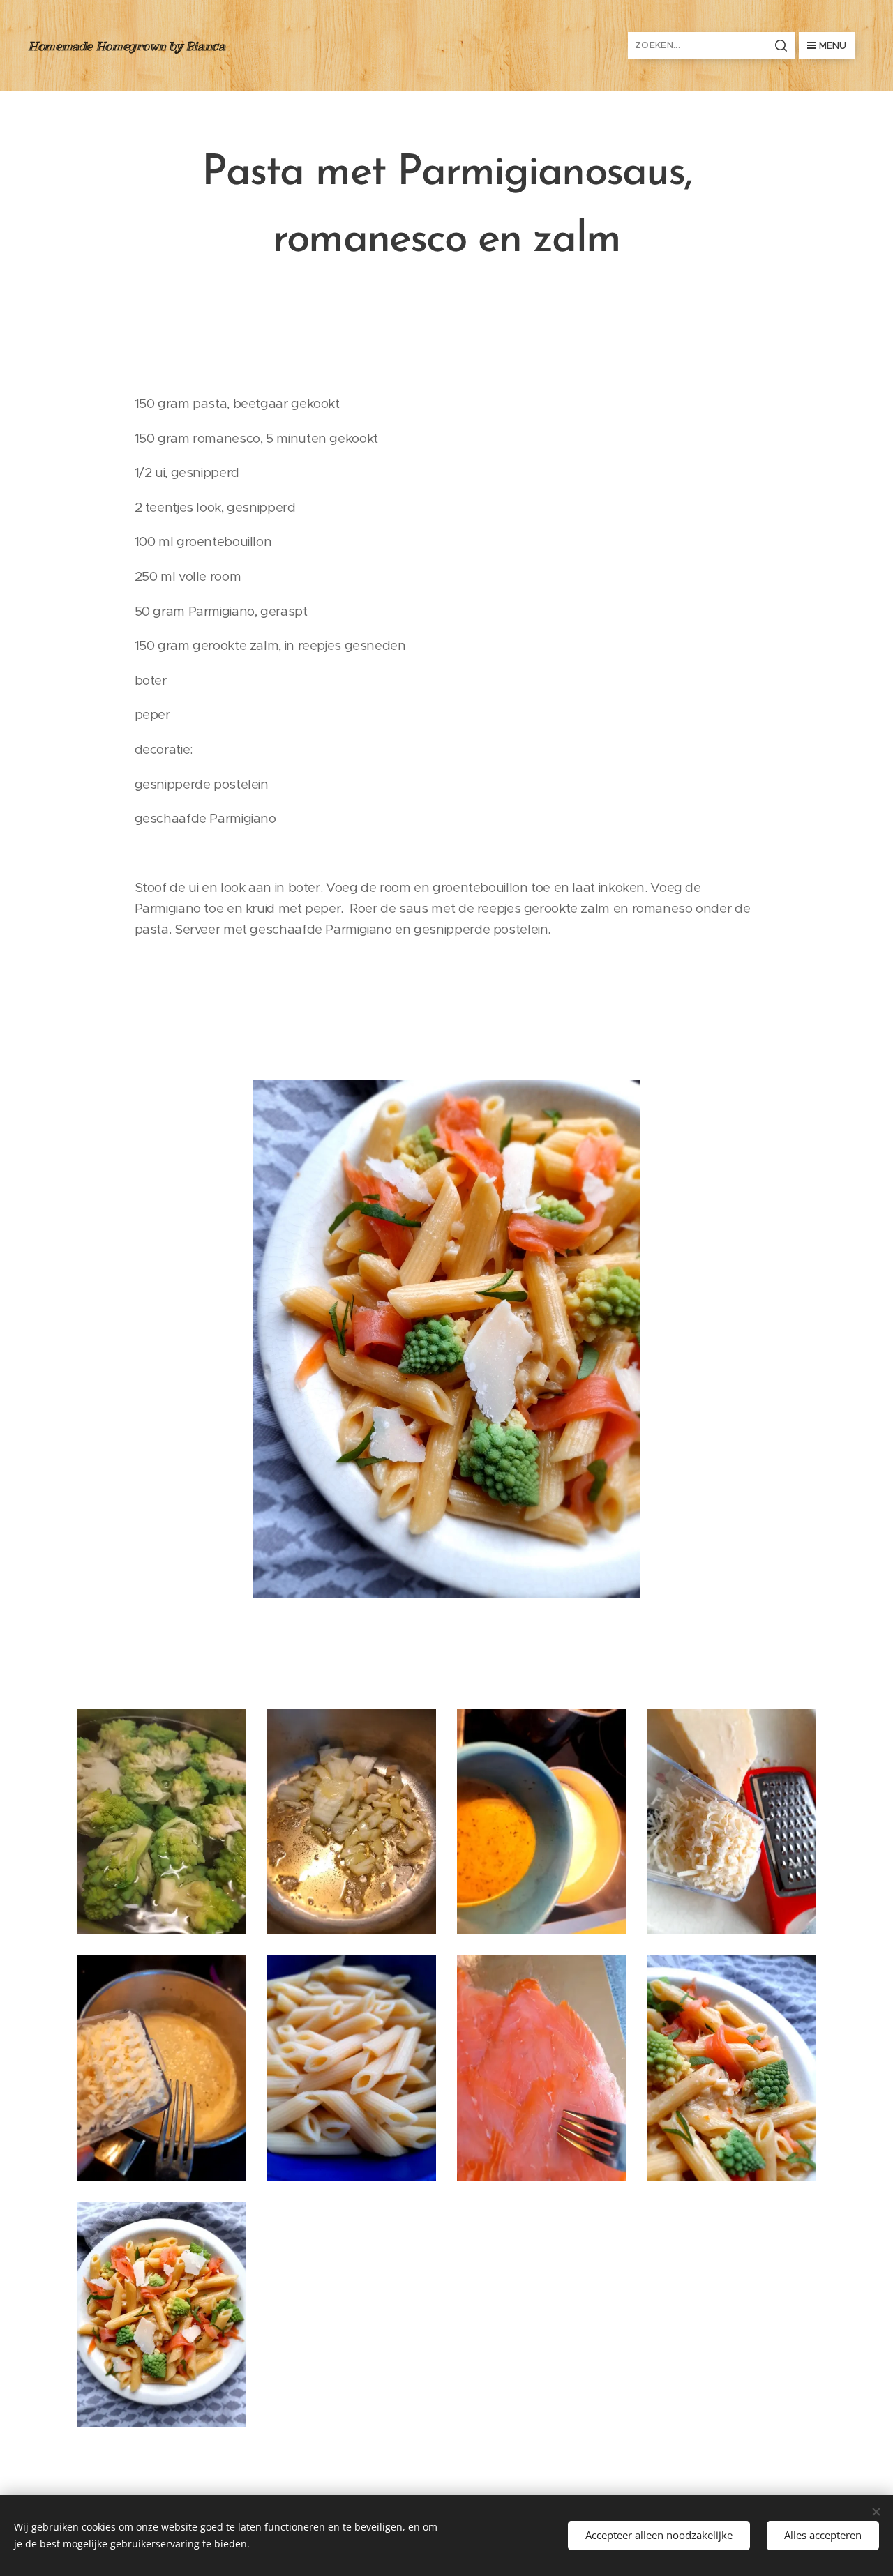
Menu (833, 45)
